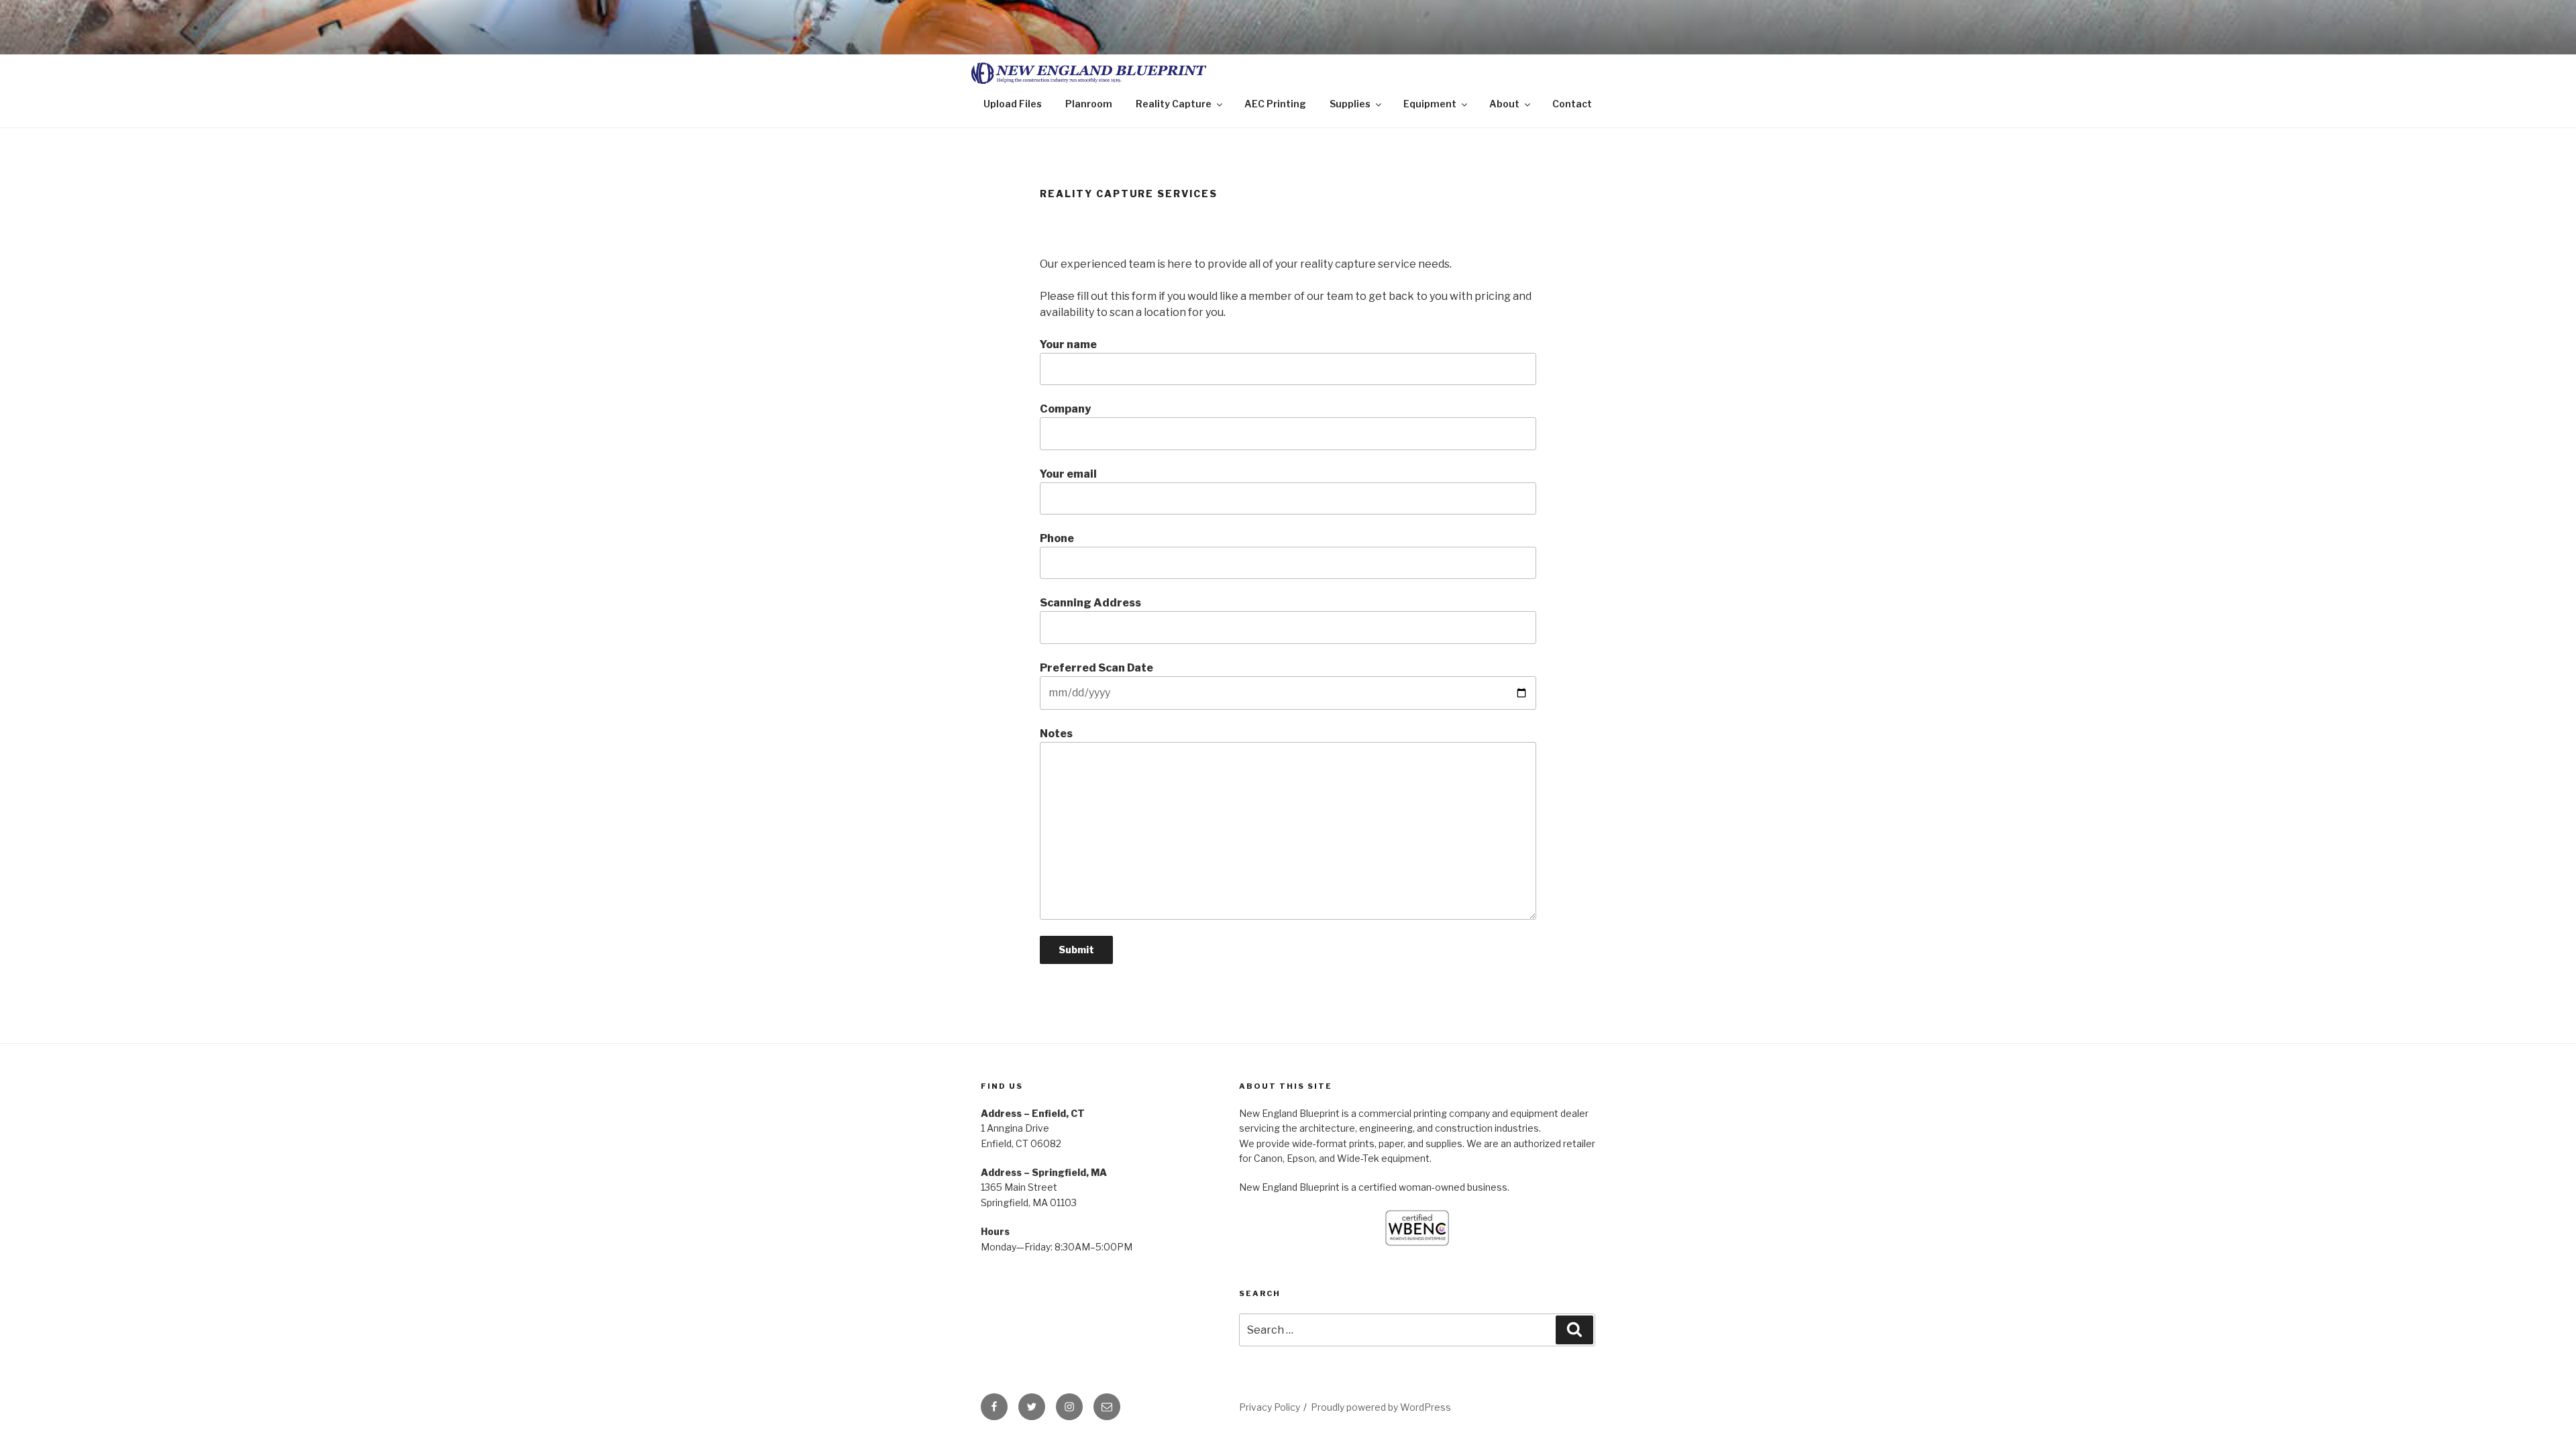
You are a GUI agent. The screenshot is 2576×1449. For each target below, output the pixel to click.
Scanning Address (1090, 603)
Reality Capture (1174, 104)
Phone (1057, 538)
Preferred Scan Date (1096, 668)
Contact (1572, 104)
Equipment (1430, 104)
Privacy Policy (1270, 1407)
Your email (1068, 474)
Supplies (1350, 104)
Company (1065, 409)
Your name (1068, 344)
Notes (1056, 734)
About (1504, 104)
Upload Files (1013, 104)
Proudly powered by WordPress (1381, 1407)
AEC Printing (1275, 104)
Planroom (1089, 104)
